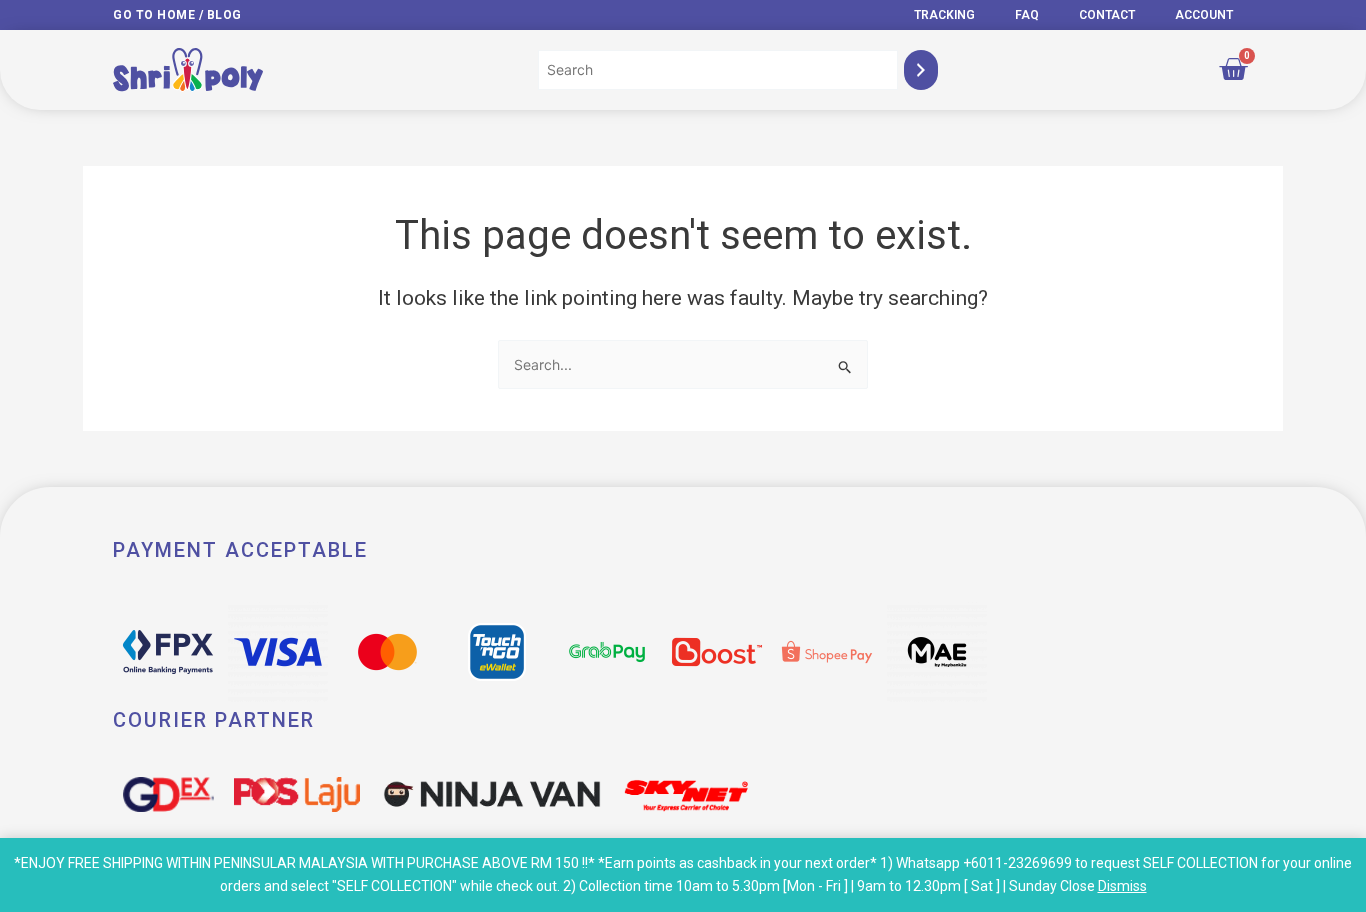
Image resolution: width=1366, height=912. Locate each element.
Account (1204, 15)
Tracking (944, 15)
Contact (1107, 15)
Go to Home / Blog (177, 15)
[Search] (921, 69)
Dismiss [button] (1122, 886)
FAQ (1027, 15)
